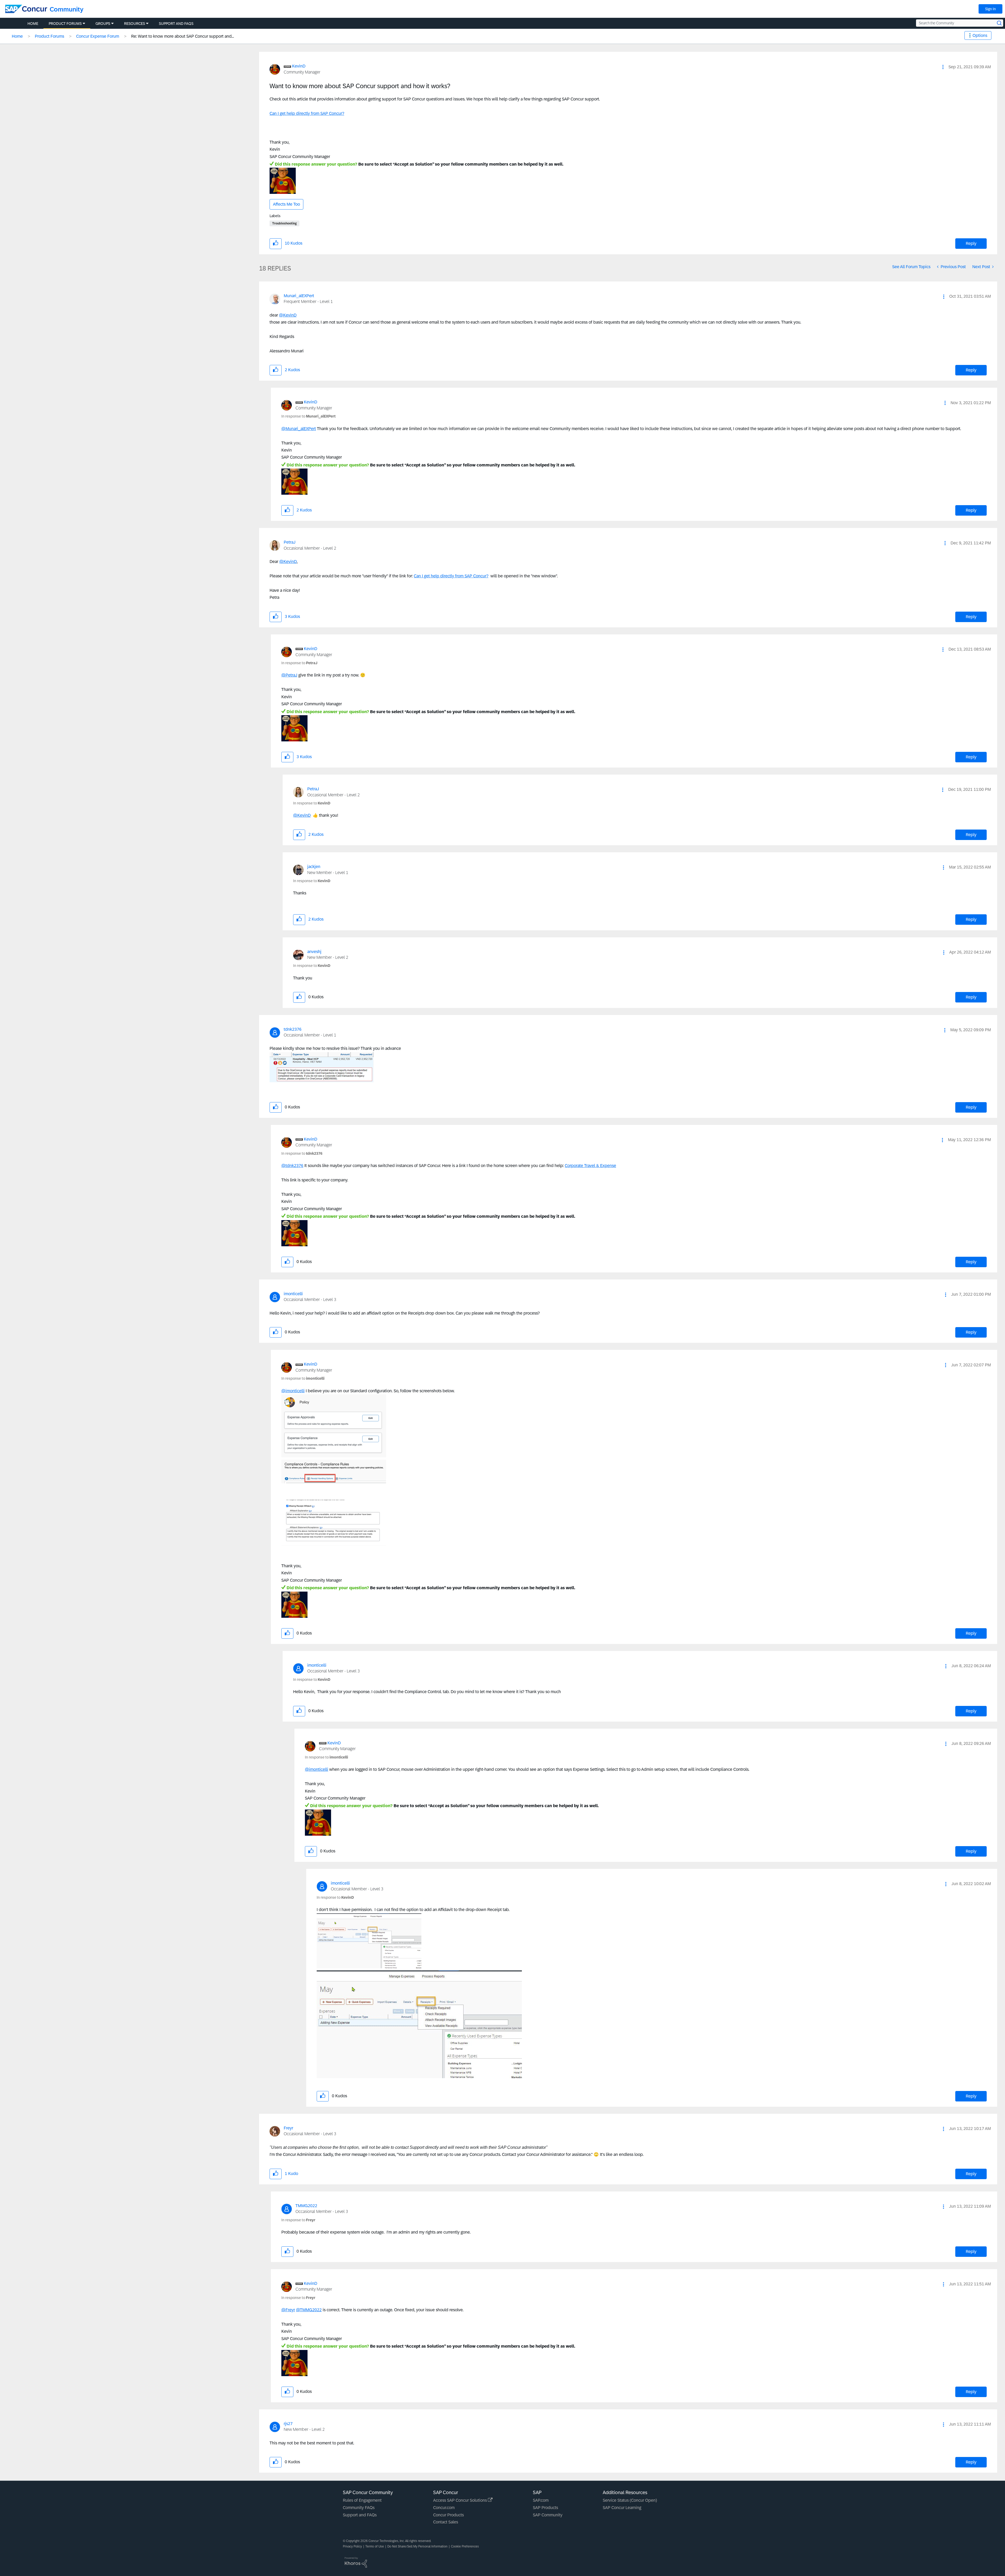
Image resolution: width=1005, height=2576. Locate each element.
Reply (971, 243)
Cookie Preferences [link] (465, 2546)
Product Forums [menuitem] (65, 24)
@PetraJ (289, 675)
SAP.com (541, 2500)
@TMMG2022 (309, 2310)
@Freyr (288, 2310)
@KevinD (288, 315)
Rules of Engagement (362, 2500)
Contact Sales (446, 2522)
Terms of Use (375, 2546)
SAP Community (548, 2515)
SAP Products (545, 2508)
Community (67, 9)
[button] (943, 67)
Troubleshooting (284, 223)
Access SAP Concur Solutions (460, 2500)
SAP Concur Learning (622, 2508)
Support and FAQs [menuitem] (176, 24)
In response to (308, 416)
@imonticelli (293, 1391)
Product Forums (49, 36)
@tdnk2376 (292, 1166)
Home (17, 36)
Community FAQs (359, 2508)
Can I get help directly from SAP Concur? (307, 113)
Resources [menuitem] (135, 24)
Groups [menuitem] (103, 24)
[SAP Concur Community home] (26, 9)
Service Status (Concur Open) (630, 2500)
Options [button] (980, 35)
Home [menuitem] (33, 24)
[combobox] (960, 23)
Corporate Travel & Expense (590, 1166)
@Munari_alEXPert (299, 429)
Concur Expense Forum (98, 36)
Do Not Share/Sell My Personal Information (417, 2546)
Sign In (990, 9)
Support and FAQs (360, 2515)
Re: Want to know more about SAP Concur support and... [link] (183, 36)
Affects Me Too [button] (286, 204)
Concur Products (448, 2515)
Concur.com (444, 2508)
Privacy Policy (352, 2546)
